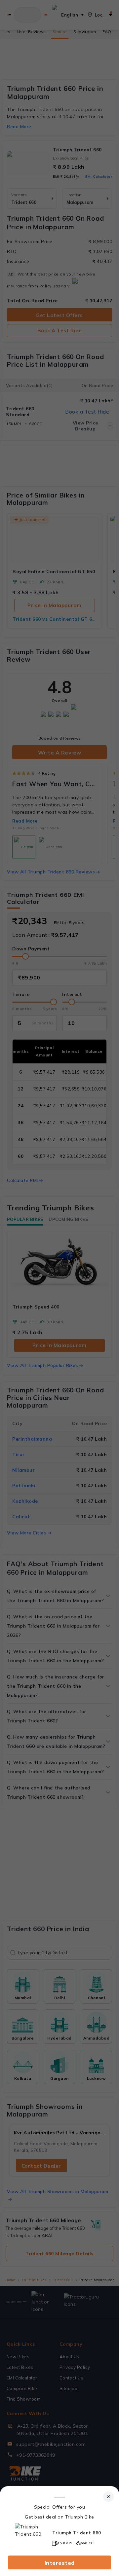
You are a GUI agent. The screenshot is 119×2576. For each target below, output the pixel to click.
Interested (60, 2563)
